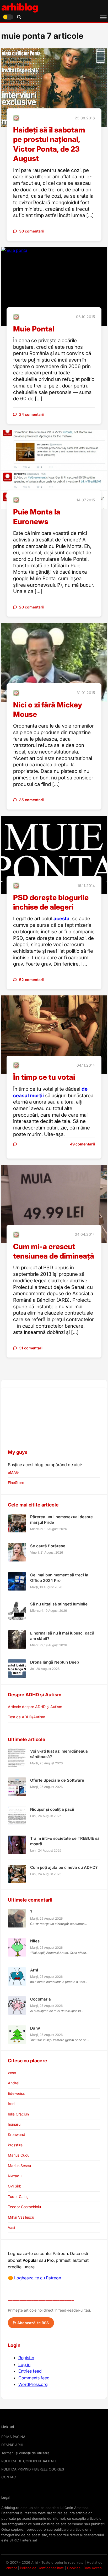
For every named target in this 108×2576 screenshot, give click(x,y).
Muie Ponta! (34, 329)
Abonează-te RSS (33, 2323)
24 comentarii (32, 414)
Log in (24, 2364)
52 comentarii (32, 980)
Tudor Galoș (18, 2196)
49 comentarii (82, 1144)
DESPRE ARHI (12, 2445)
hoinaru (14, 2124)
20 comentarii (32, 607)
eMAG (13, 1472)
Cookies (74, 2568)
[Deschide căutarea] (19, 17)
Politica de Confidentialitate (42, 2568)
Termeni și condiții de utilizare (25, 2453)
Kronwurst (17, 2134)
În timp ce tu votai (44, 1077)
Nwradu (15, 2176)
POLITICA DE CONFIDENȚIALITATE (29, 2461)
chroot (12, 2568)
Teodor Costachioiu (24, 2207)
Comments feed (34, 2378)
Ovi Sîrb (15, 2186)
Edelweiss (16, 2093)
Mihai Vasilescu (21, 2217)
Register (26, 2358)
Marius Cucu (19, 2155)
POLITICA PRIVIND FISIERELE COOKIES (33, 2469)
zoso (12, 2073)
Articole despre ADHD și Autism (35, 1707)
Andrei (13, 2083)
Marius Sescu (19, 2166)
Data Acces (93, 2568)
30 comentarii (32, 231)
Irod (11, 2104)
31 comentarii (31, 1348)
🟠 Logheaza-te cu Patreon (34, 2278)
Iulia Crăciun (18, 2114)
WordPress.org (33, 2384)
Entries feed (30, 2371)
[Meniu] (103, 17)
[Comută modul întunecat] (8, 17)
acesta (61, 919)
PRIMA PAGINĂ (13, 2437)
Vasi (11, 2227)
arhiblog (20, 7)
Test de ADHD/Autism (26, 1717)
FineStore (16, 1483)
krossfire (15, 2145)
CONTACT (10, 2477)
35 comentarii (32, 800)
